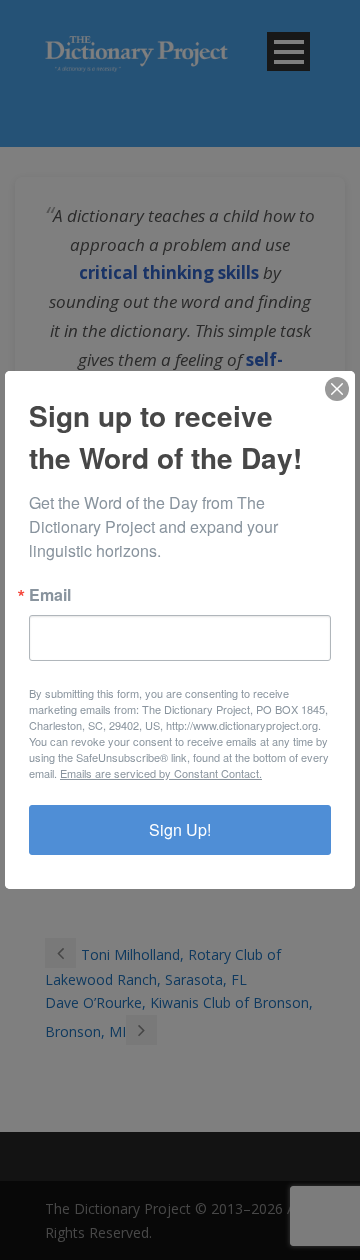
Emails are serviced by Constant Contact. (161, 773)
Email (50, 595)
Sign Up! (180, 829)
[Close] (337, 389)
